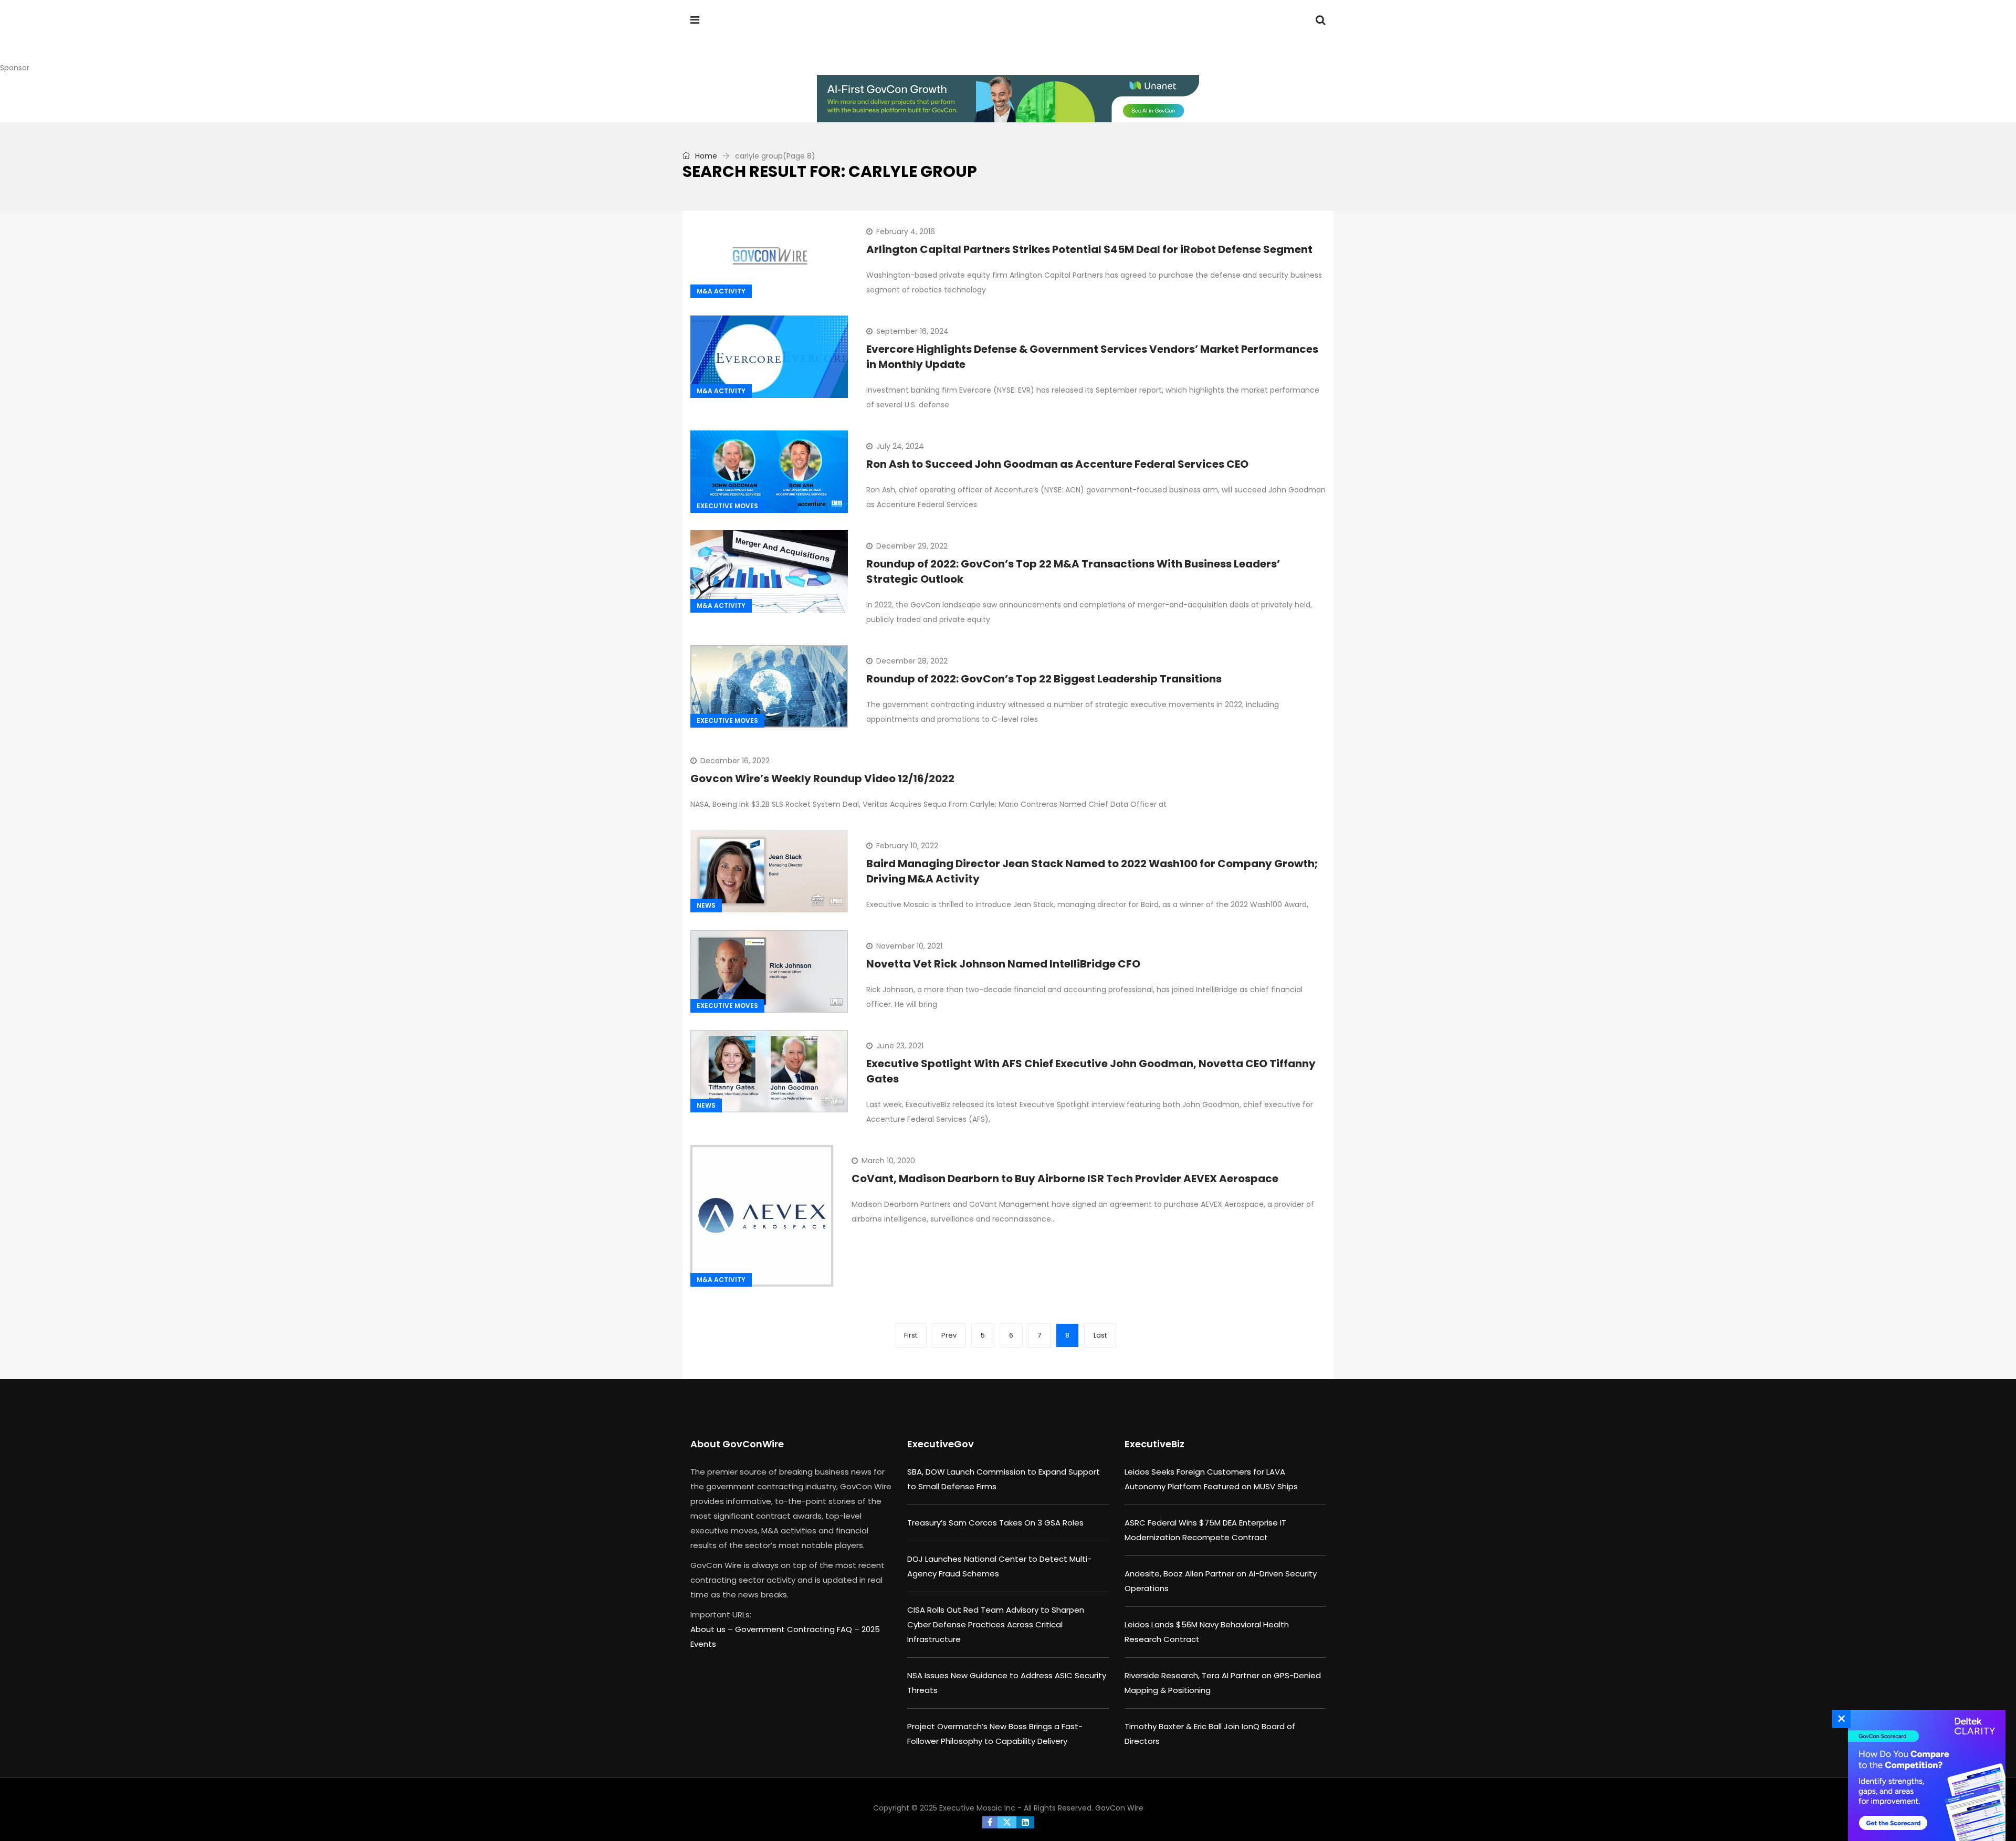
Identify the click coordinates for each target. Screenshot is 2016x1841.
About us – (713, 1629)
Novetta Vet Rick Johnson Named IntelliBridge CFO (1003, 964)
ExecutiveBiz (1154, 1444)
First (911, 1335)
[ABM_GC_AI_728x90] (1008, 99)
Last (1100, 1335)
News (706, 905)
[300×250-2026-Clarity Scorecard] (1924, 1775)
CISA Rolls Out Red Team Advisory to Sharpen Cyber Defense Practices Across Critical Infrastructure (996, 1624)
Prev (949, 1335)
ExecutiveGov (941, 1444)
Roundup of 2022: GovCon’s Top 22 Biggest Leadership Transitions (1044, 679)
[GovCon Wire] (758, 39)
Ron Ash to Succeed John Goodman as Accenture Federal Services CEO (1057, 464)
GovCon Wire (1119, 1808)
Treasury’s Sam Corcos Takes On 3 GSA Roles (995, 1523)
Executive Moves (727, 506)
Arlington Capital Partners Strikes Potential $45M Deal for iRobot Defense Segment (1089, 249)
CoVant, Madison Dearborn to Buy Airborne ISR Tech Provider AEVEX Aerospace (1065, 1179)
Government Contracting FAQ (795, 1629)
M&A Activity (721, 291)
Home (705, 156)
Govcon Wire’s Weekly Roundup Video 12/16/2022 (822, 779)
